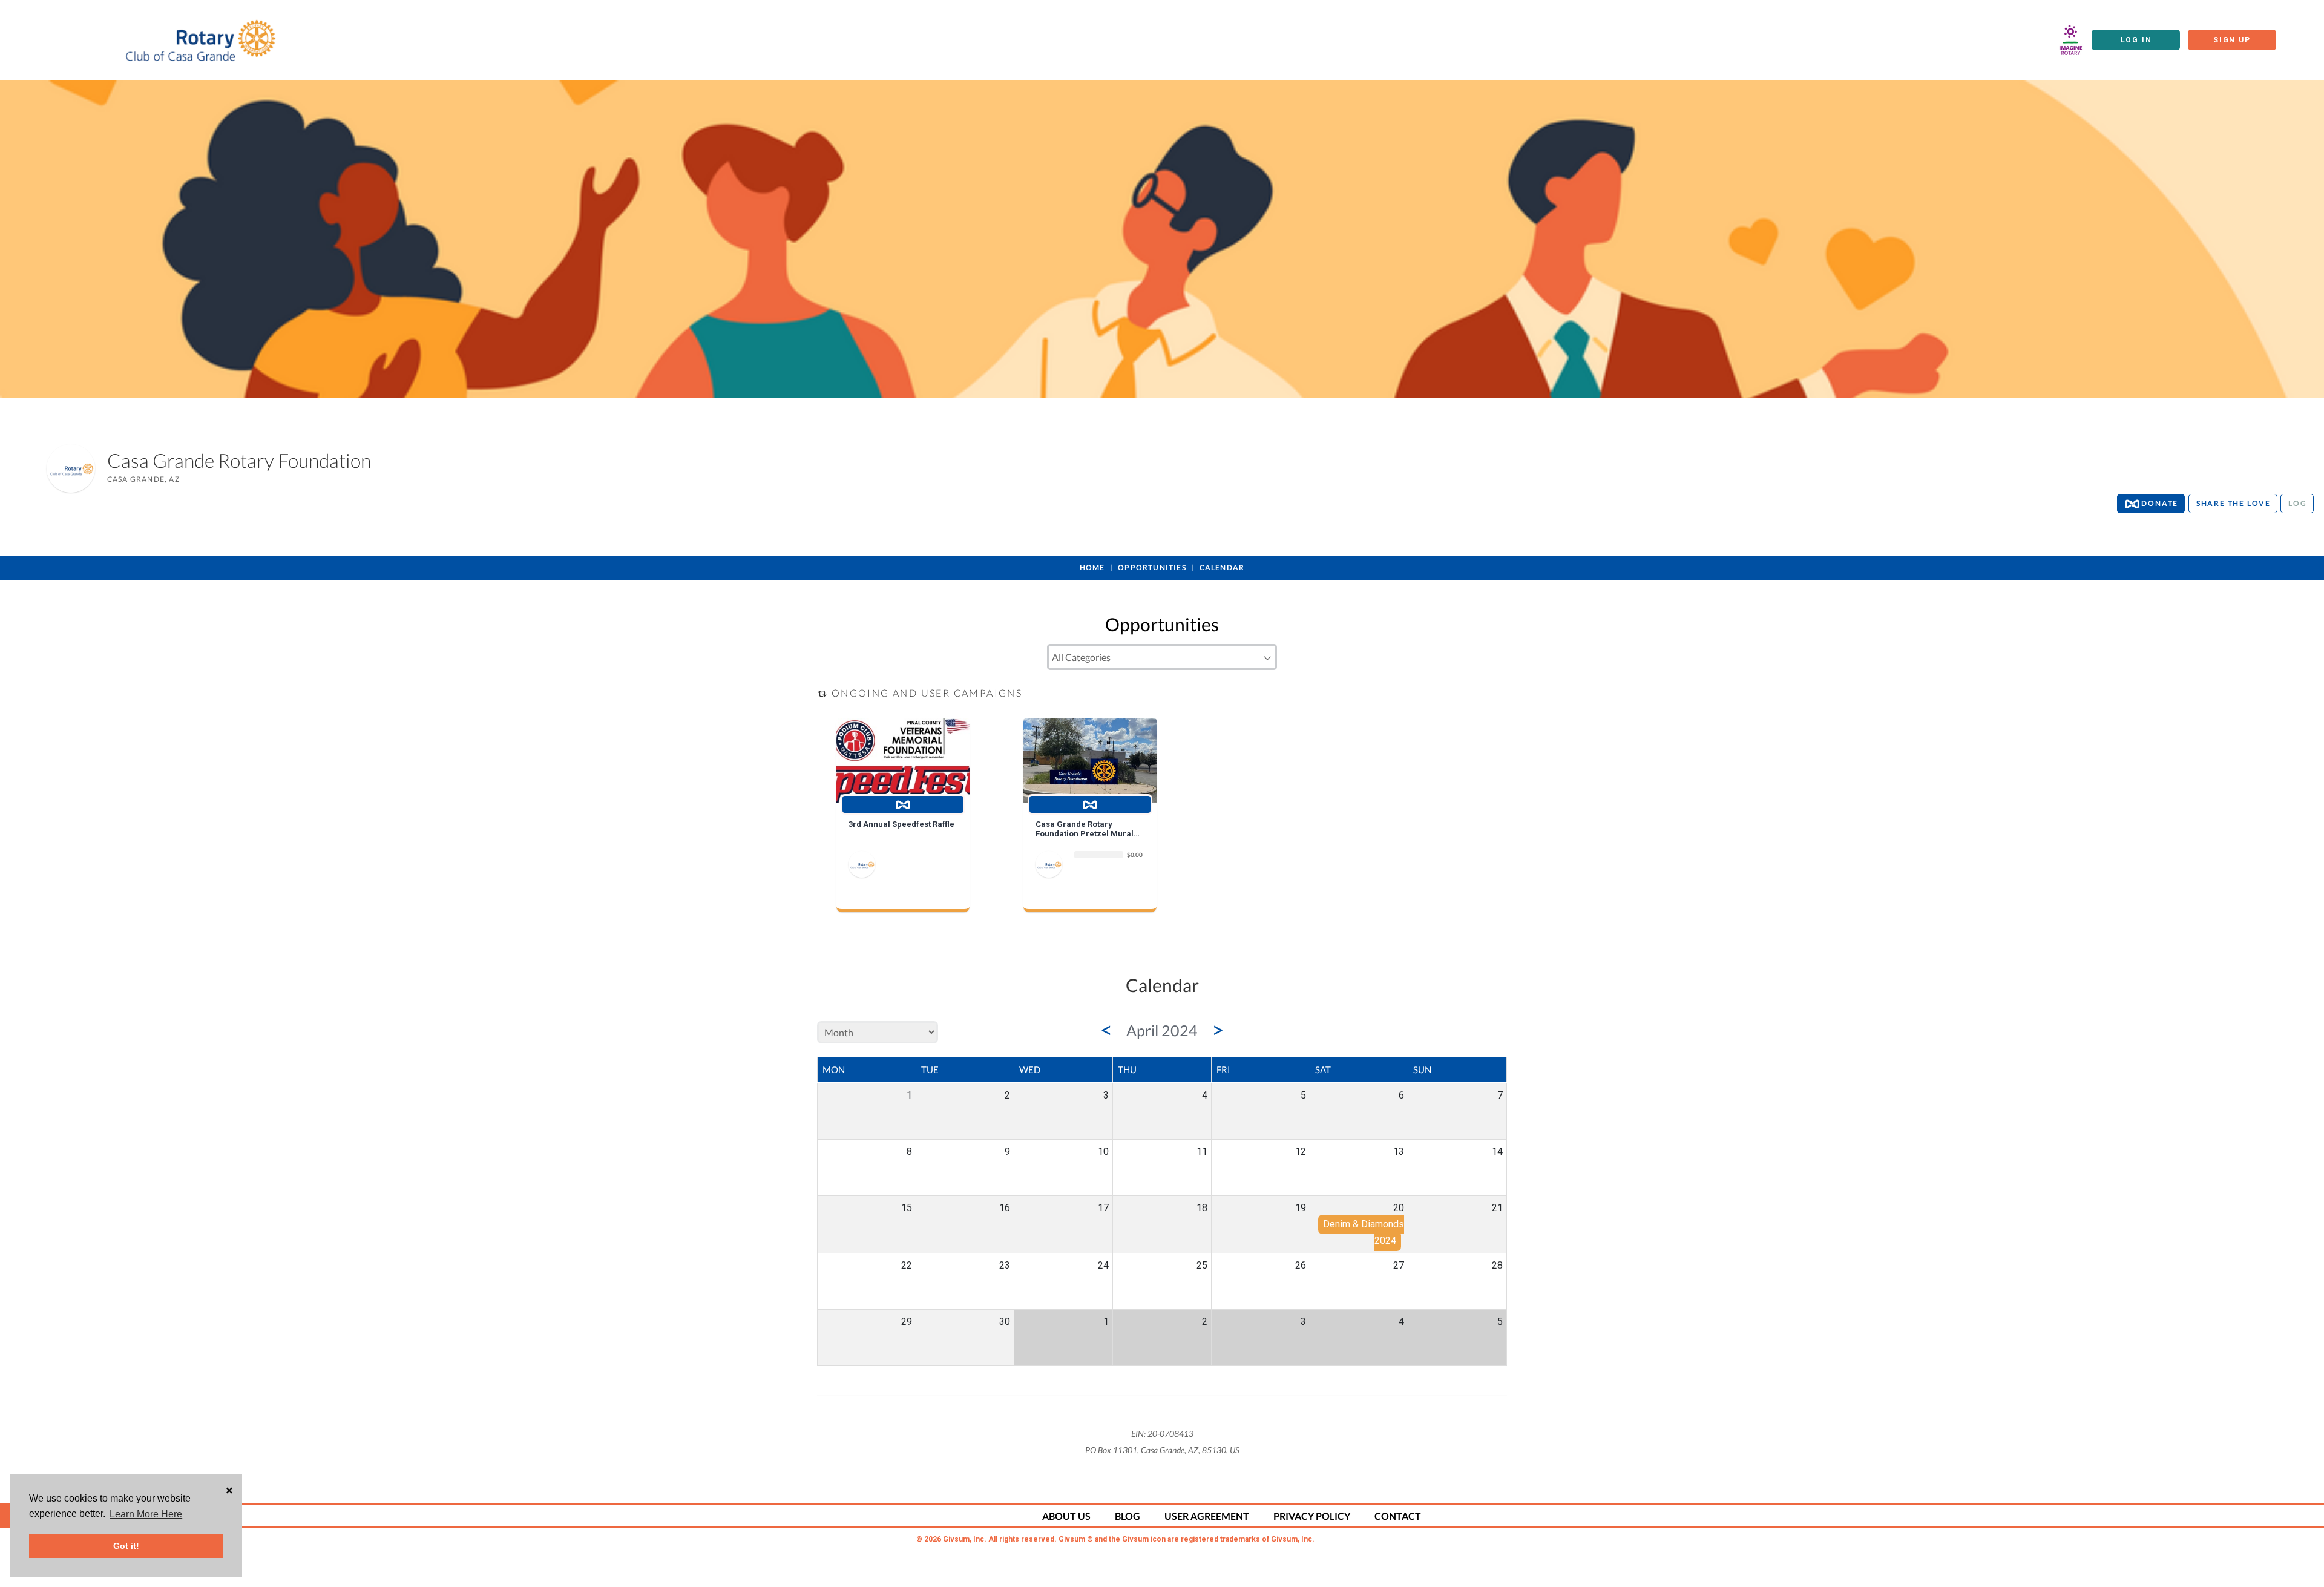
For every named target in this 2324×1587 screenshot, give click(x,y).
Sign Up (2232, 40)
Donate (2159, 503)
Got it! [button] (126, 1546)
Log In (2136, 40)
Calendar (1222, 567)
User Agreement (1207, 1516)
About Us (1066, 1516)
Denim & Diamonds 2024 (1364, 1232)
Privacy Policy (1312, 1516)
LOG (2297, 503)
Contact (1398, 1516)
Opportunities (1152, 567)
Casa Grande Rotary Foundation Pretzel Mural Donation (1085, 829)
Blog (1128, 1516)
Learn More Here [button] (146, 1514)
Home (1092, 567)
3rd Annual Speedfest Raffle (901, 824)
